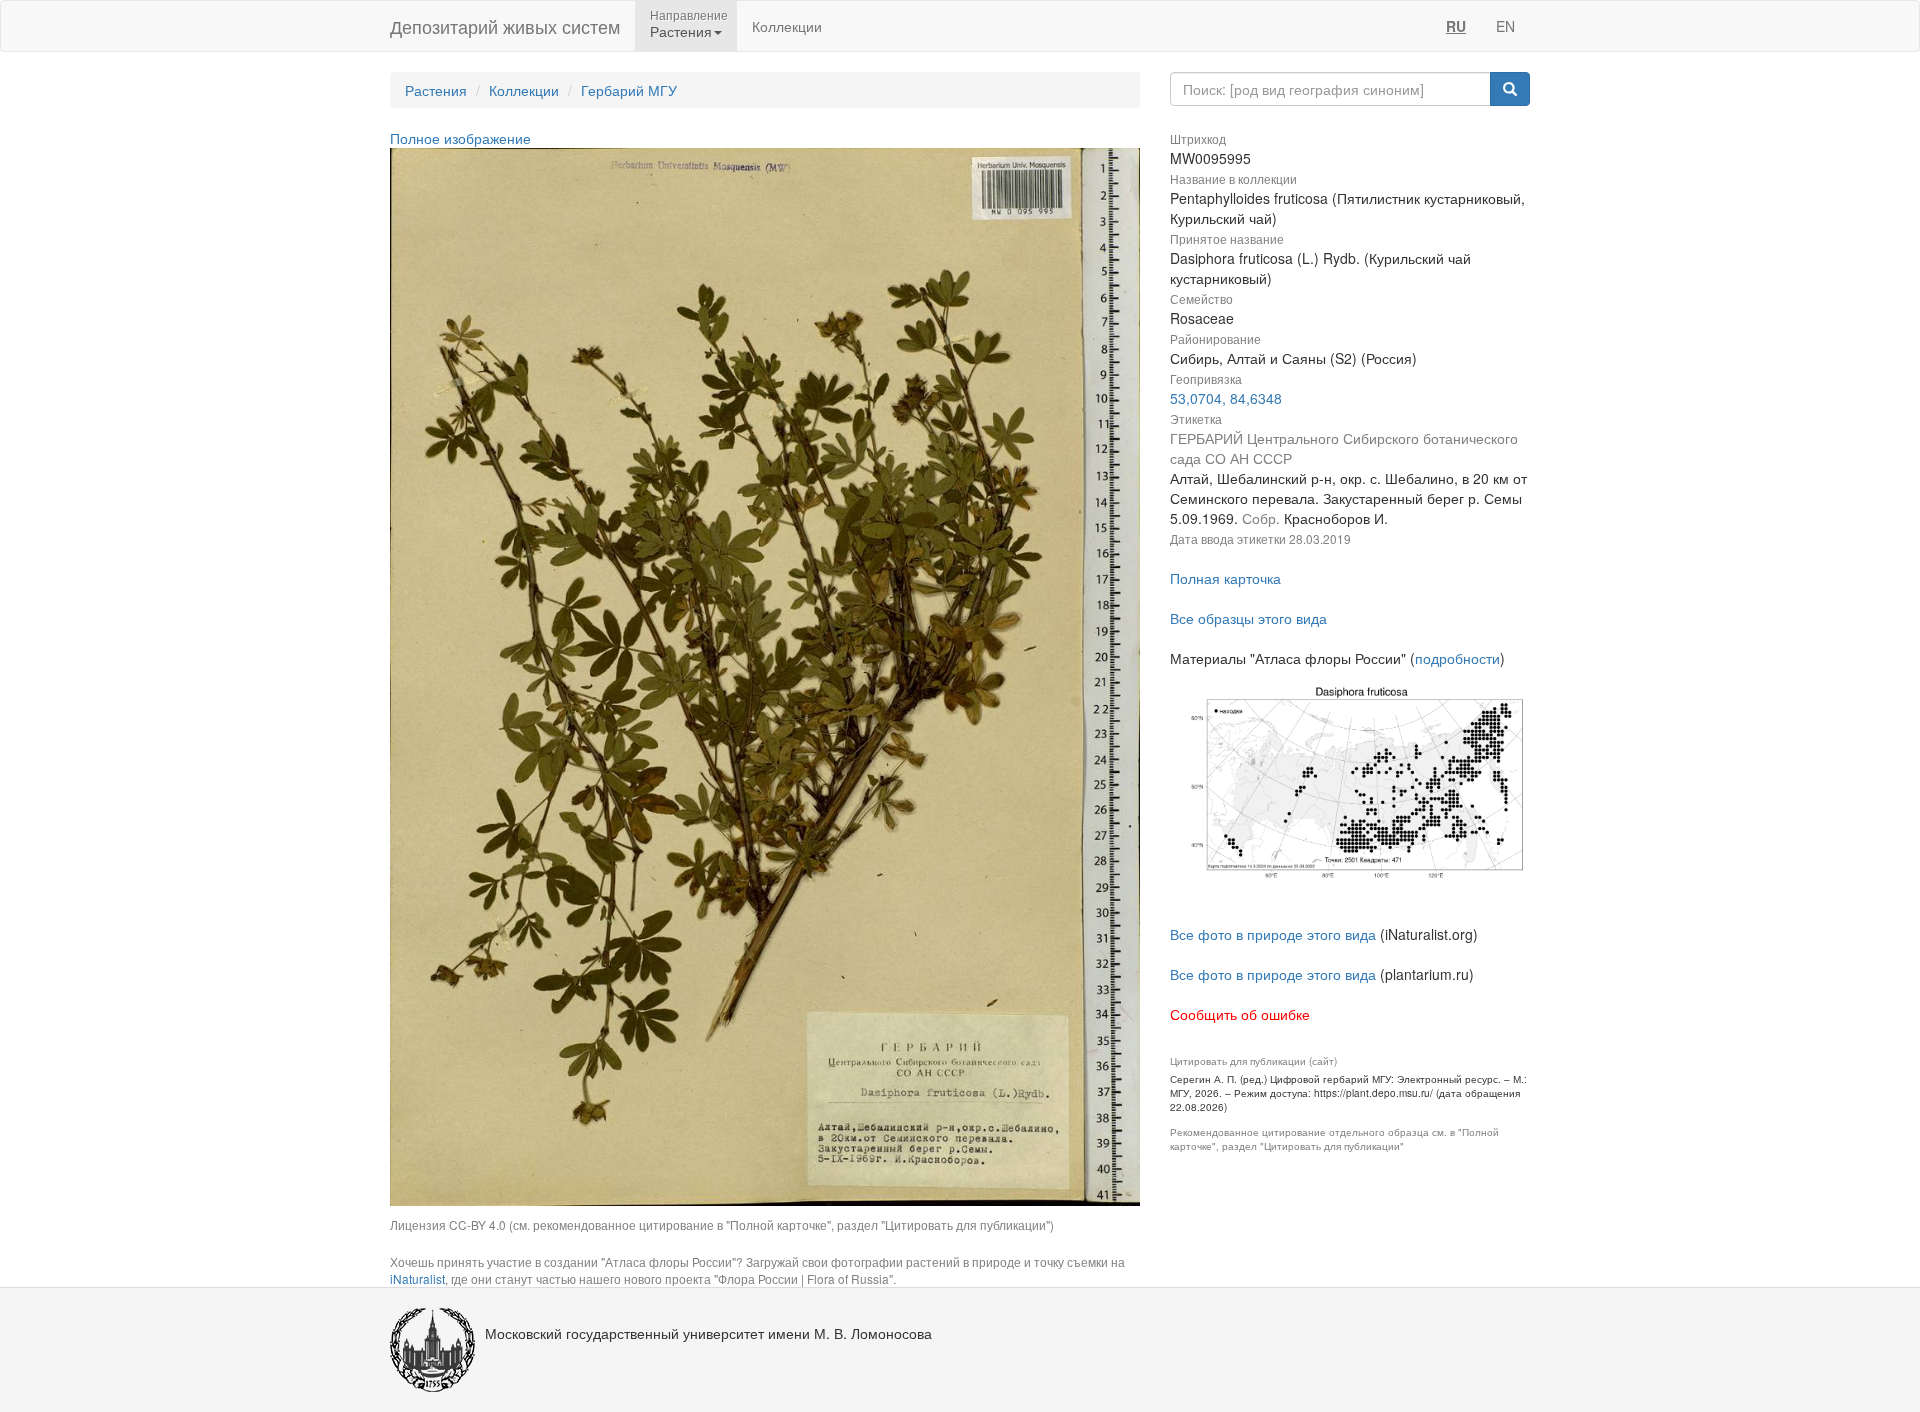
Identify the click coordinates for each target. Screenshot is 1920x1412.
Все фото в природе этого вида (1273, 934)
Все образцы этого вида (1248, 618)
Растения (436, 90)
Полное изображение (460, 138)
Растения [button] (681, 31)
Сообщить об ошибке (1240, 1014)
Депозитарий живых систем (505, 26)
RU (1456, 26)
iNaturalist (417, 1278)
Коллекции (787, 26)
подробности (1457, 658)
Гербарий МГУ (629, 90)
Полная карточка (1225, 578)
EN (1505, 26)
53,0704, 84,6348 (1226, 398)
